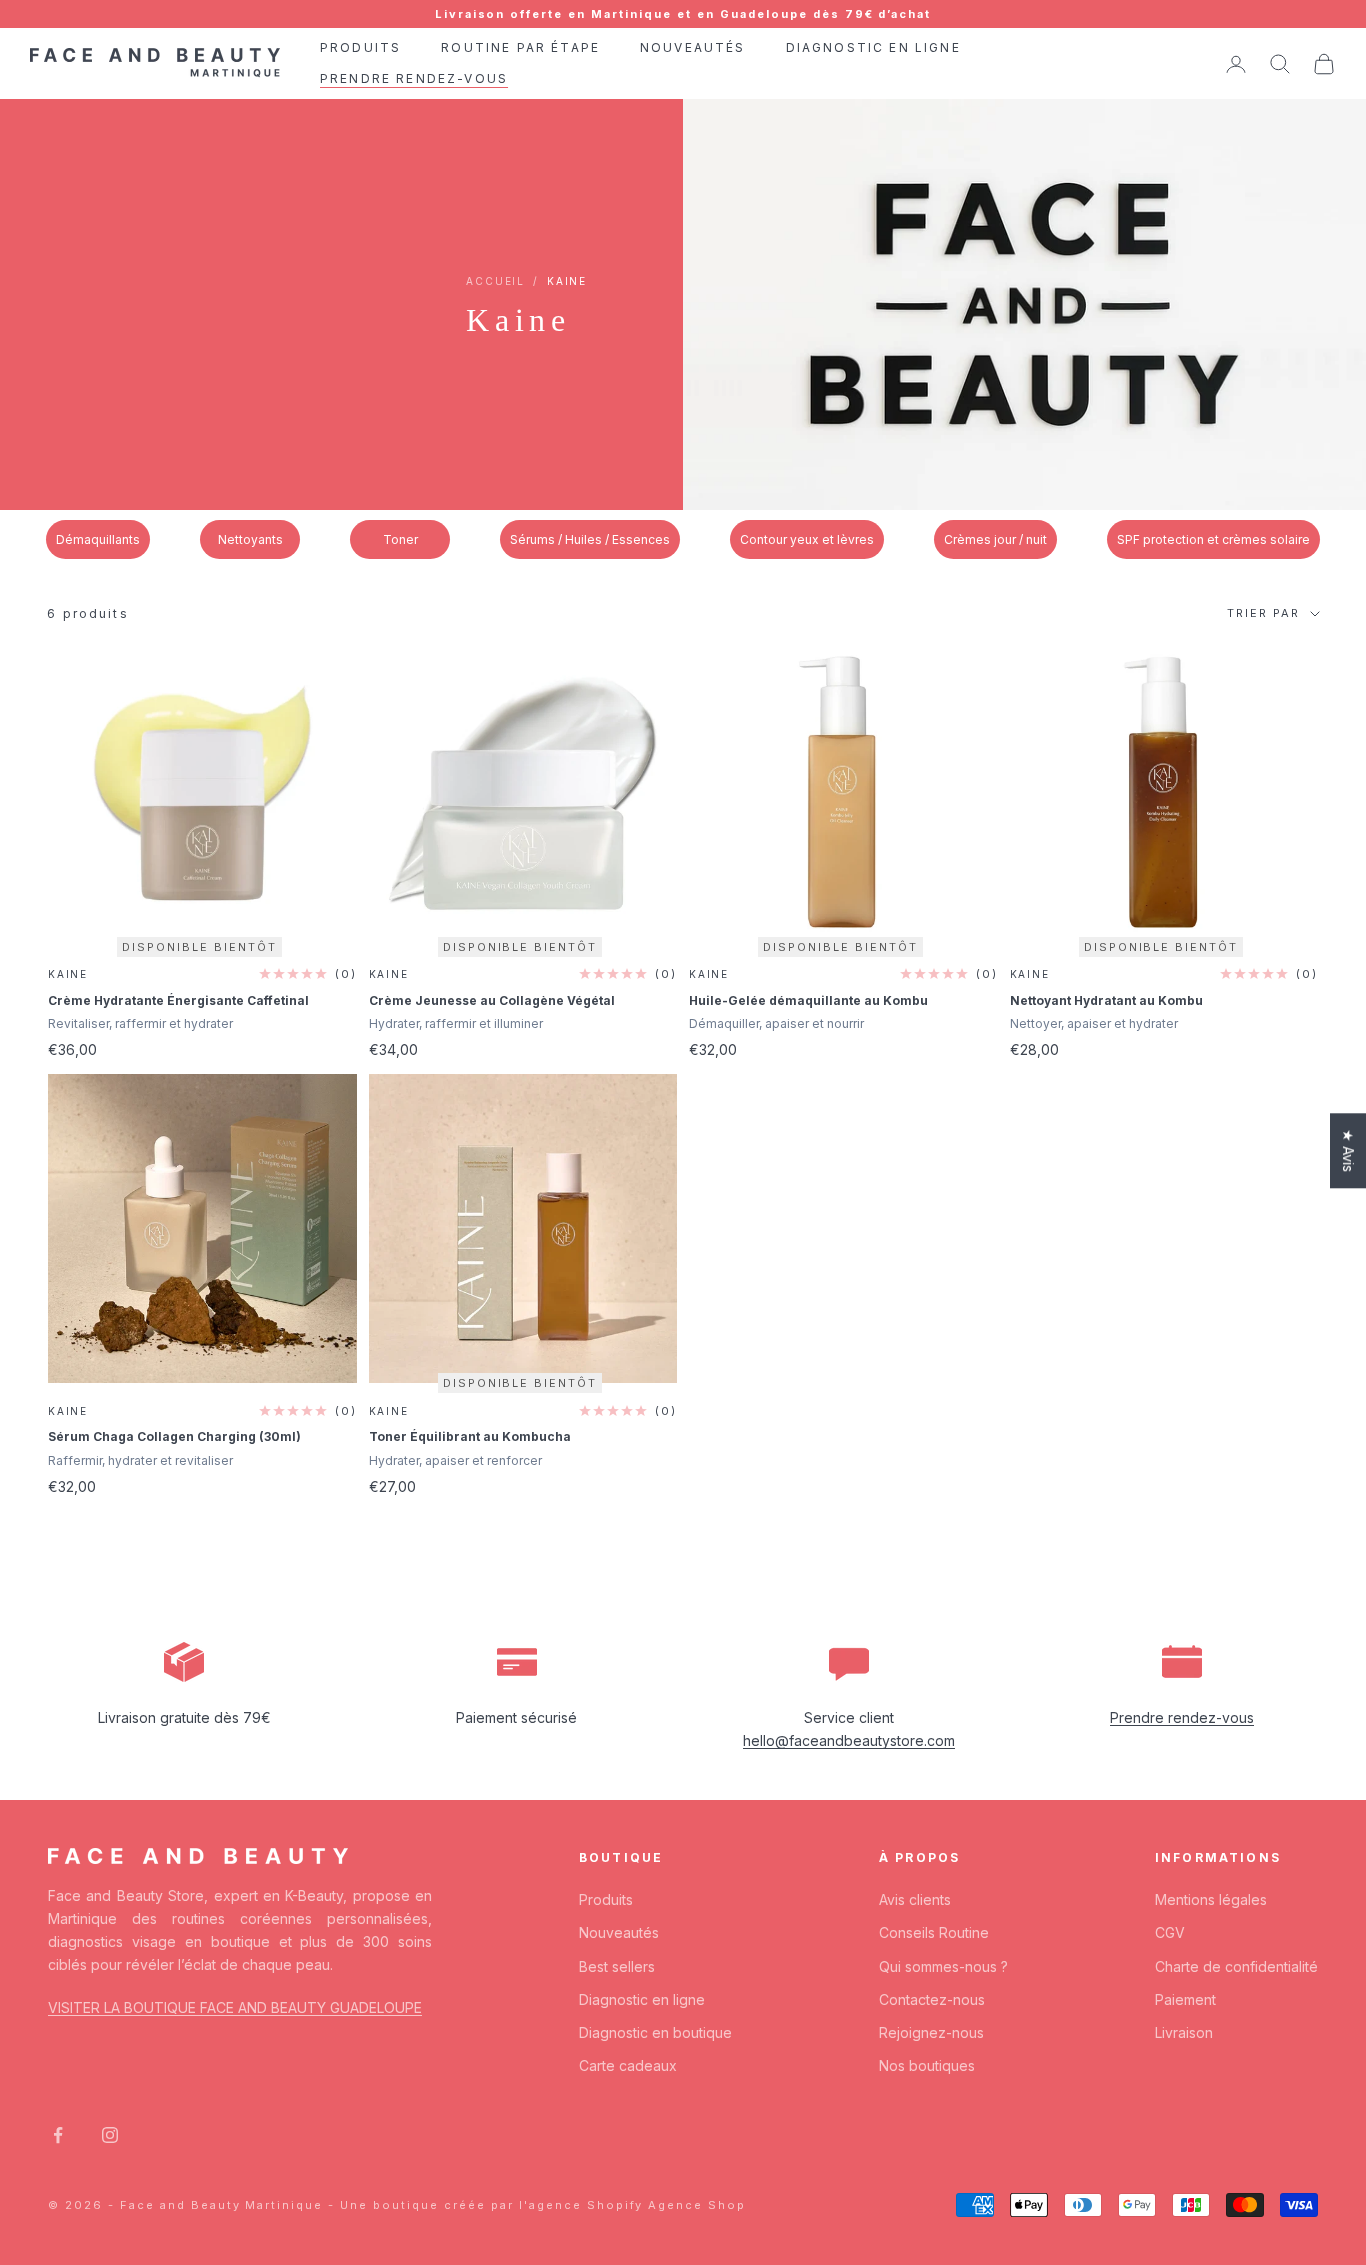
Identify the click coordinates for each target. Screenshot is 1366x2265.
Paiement (1185, 1999)
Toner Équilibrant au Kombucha (470, 1436)
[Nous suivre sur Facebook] (58, 2135)
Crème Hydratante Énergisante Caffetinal (178, 1000)
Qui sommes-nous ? (943, 1966)
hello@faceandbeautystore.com (849, 1740)
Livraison (1184, 2032)
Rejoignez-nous (931, 2032)
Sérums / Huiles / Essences (590, 539)
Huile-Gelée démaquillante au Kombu (808, 1000)
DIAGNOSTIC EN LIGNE (873, 47)
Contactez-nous (932, 1999)
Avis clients (915, 1899)
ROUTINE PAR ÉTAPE (520, 47)
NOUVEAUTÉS (693, 47)
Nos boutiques (927, 2065)
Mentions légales (1211, 1899)
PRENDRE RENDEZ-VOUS (414, 78)
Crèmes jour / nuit (995, 539)
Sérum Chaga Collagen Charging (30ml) (174, 1436)
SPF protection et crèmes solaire (1213, 539)
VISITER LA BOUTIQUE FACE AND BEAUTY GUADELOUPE (235, 2007)
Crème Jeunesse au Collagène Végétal (492, 1000)
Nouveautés (619, 1932)
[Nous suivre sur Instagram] (110, 2135)
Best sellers (617, 1966)
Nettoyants (250, 539)
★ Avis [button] (1348, 1150)
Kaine (68, 974)
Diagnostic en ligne (642, 1999)
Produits (606, 1899)
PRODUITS (360, 47)
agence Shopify (586, 2205)
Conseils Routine (934, 1932)
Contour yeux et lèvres (807, 539)
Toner (400, 539)
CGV (1170, 1932)
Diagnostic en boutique (655, 2032)
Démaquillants (98, 539)
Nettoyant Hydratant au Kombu (1106, 1000)
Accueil (495, 281)
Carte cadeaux (628, 2065)
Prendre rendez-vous (1182, 1717)
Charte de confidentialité (1236, 1966)
